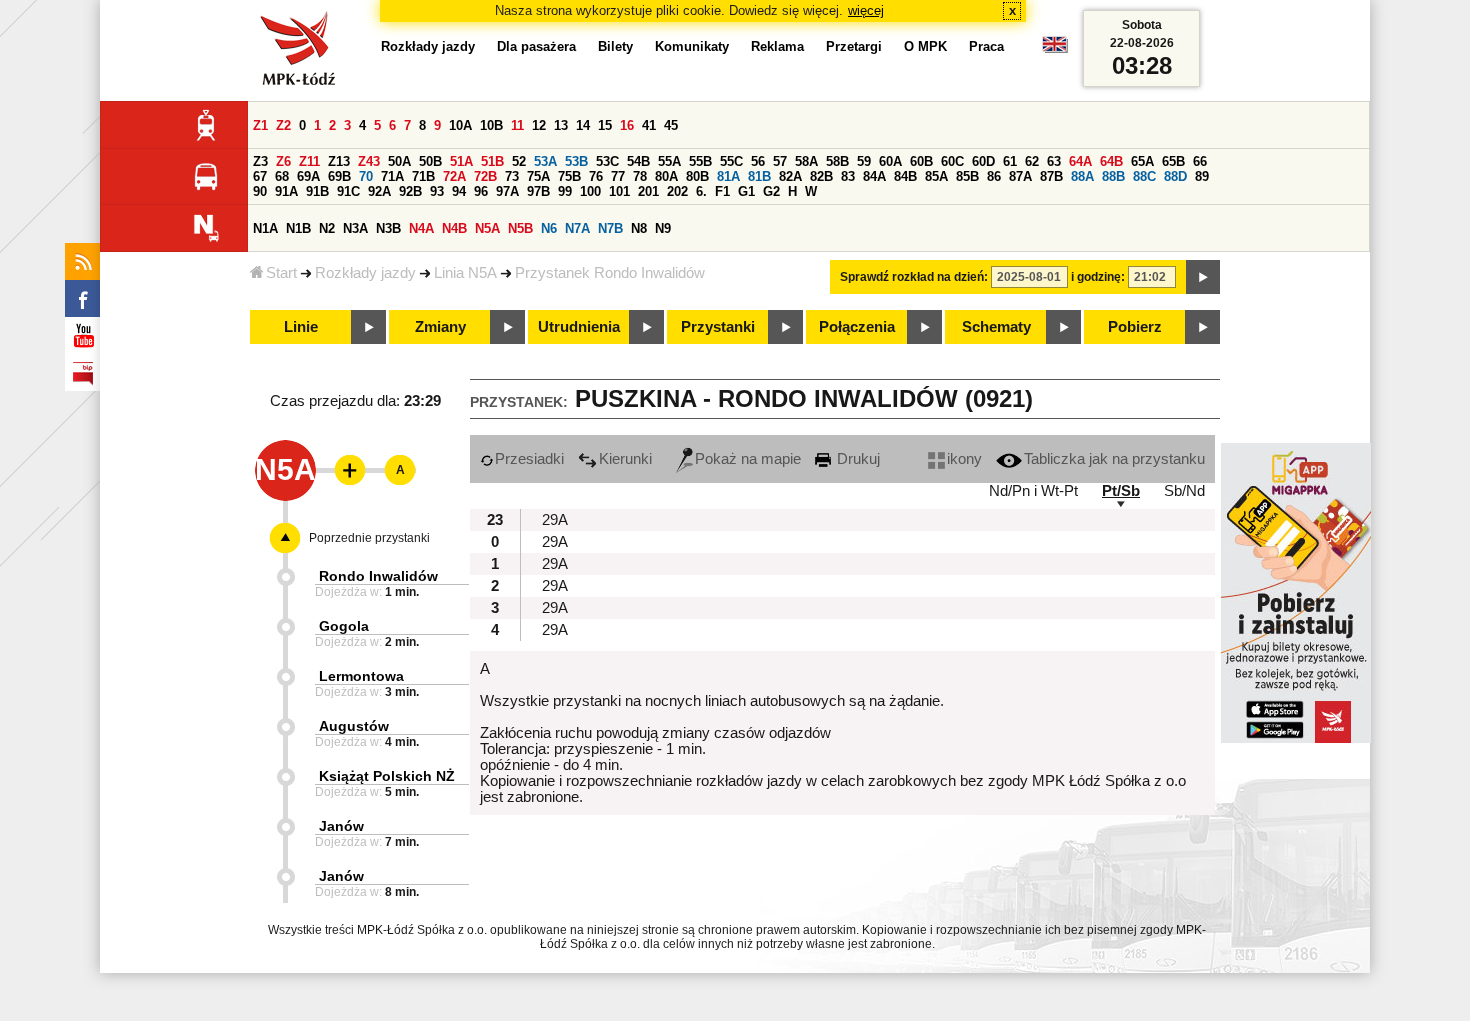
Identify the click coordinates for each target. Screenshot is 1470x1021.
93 (437, 191)
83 (848, 176)
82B (821, 176)
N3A (355, 228)
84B (905, 176)
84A (874, 176)
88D (1175, 176)
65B (1173, 161)
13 (561, 125)
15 (605, 125)
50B (430, 161)
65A (1142, 161)
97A (507, 191)
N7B (610, 228)
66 (1200, 161)
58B (837, 161)
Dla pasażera (536, 46)
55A (669, 161)
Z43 (369, 161)
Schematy (996, 327)
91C (348, 191)
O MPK (925, 46)
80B (697, 176)
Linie (301, 327)
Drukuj (856, 459)
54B (638, 161)
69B (339, 176)
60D (983, 161)
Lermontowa (361, 676)
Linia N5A (465, 273)
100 (590, 191)
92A (379, 191)
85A (936, 176)
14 (583, 125)
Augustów (354, 726)
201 (648, 191)
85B (967, 176)
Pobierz (1135, 327)
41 (649, 125)
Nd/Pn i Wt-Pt (1033, 491)
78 (640, 176)
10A (460, 125)
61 (1010, 161)
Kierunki (625, 459)
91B (317, 191)
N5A (487, 228)
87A (1020, 176)
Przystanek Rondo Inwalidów (610, 273)
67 (260, 176)
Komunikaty (692, 46)
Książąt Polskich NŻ (387, 776)
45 (671, 125)
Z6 (283, 161)
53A (545, 161)
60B (921, 161)
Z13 (339, 161)
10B (491, 125)
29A (555, 520)
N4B (454, 228)
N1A (265, 228)
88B (1113, 176)
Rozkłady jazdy (365, 273)
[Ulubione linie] (344, 470)
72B (485, 176)
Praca (986, 46)
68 (282, 176)
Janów (341, 826)
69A (308, 176)
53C (607, 161)
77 (618, 176)
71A (392, 176)
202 (677, 191)
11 (517, 125)
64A (1080, 161)
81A (728, 176)
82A (790, 176)
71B (423, 176)
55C (731, 161)
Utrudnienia (579, 327)
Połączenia (857, 327)
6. (701, 191)
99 (565, 191)
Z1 (260, 125)
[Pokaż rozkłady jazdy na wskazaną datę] (1203, 277)
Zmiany (440, 327)
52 (519, 161)
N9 (663, 228)
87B (1051, 176)
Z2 (283, 125)
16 (627, 125)
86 (994, 176)
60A (890, 161)
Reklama (777, 46)
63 (1054, 161)
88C (1144, 176)
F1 (722, 191)
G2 (771, 191)
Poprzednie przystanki (369, 538)
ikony (964, 459)
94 (459, 191)
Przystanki (718, 327)
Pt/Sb (1121, 491)
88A (1082, 176)
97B (538, 191)
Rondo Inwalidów (378, 576)
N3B (388, 228)
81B (759, 176)
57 (780, 161)
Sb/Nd (1184, 491)
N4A (421, 228)
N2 (327, 228)
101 (619, 191)
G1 (746, 191)
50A (399, 161)
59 (864, 161)
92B (410, 191)
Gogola (344, 626)
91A (286, 191)
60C (952, 161)
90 (260, 191)
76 (596, 176)
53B (576, 161)
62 (1032, 161)
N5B (520, 228)
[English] (1055, 49)
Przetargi (854, 46)
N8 (639, 228)
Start (281, 273)
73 (512, 176)
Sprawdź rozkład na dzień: (914, 277)
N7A (577, 228)
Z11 (309, 161)
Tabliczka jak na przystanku (1114, 459)
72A (454, 176)
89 (1202, 176)
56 (758, 161)
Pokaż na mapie (748, 459)
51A (461, 161)
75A (538, 176)
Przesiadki (529, 459)
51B (492, 161)
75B (569, 176)
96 (481, 191)
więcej (866, 10)
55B (700, 161)
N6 (549, 228)
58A (806, 161)
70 (366, 176)
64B (1111, 161)
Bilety (615, 46)
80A (666, 176)
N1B (298, 228)
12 (539, 125)
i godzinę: (1098, 277)
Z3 (260, 161)
